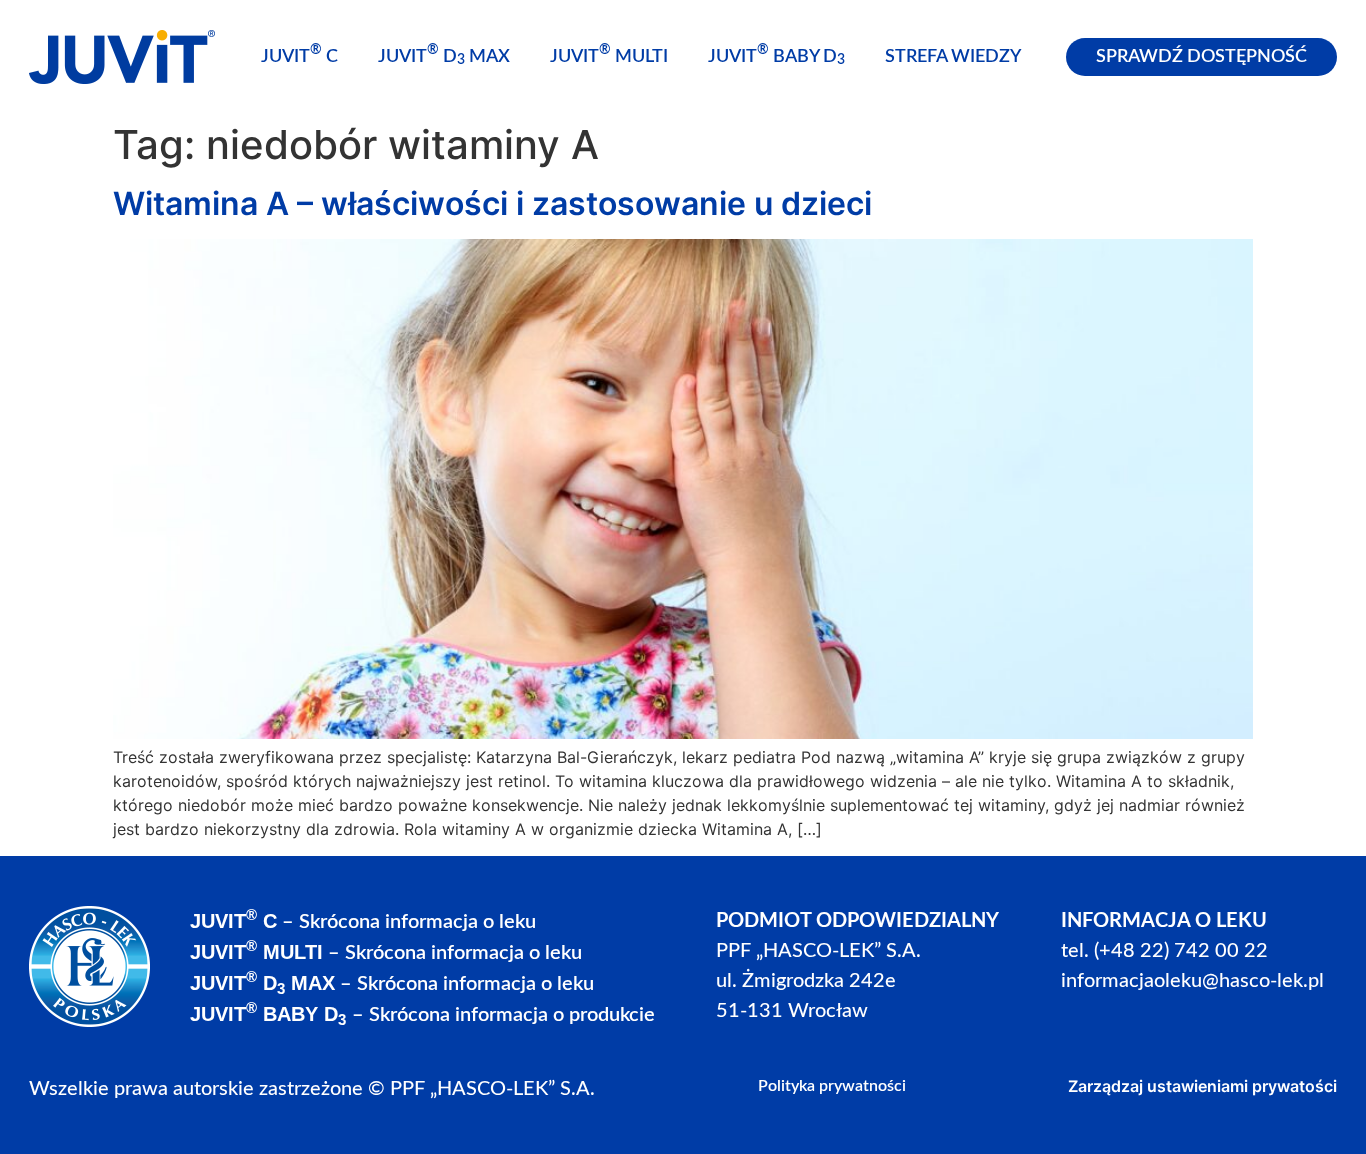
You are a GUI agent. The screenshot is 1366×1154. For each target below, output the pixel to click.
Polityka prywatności (832, 1086)
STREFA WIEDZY (953, 57)
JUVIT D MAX (444, 55)
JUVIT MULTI (609, 54)
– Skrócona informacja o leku (363, 922)
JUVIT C (299, 54)
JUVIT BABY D (776, 55)
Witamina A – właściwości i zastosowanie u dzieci (492, 203)
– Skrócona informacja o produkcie (422, 1015)
